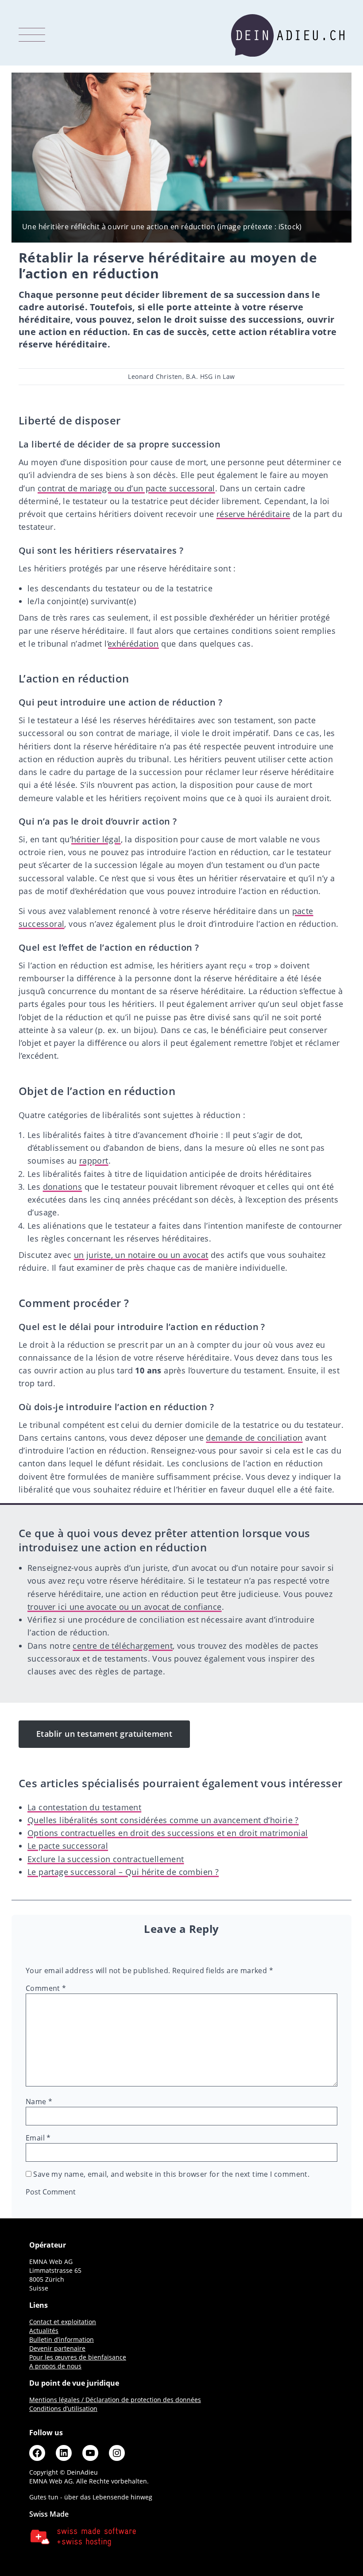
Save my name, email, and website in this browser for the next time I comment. (171, 2174)
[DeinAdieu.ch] (288, 35)
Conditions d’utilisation (63, 2408)
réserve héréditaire (253, 514)
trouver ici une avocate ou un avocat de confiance (125, 1607)
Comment (46, 1988)
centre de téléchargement (123, 1646)
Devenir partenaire (57, 2348)
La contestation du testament (84, 1807)
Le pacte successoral (68, 1846)
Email (38, 2138)
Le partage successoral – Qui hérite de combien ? (123, 1872)
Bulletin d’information (62, 2339)
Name (39, 2102)
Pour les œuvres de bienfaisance (78, 2357)
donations (63, 1187)
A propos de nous (55, 2366)
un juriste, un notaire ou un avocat (141, 1255)
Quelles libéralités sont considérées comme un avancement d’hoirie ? (163, 1820)
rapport (94, 1161)
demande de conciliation (254, 1438)
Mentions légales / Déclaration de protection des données (115, 2400)
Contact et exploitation (63, 2322)
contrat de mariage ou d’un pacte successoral (126, 488)
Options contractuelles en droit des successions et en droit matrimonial (168, 1833)
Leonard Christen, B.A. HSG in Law (181, 376)
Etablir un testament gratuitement (104, 1734)
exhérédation (133, 644)
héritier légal (96, 839)
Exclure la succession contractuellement (106, 1859)
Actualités (44, 2331)
